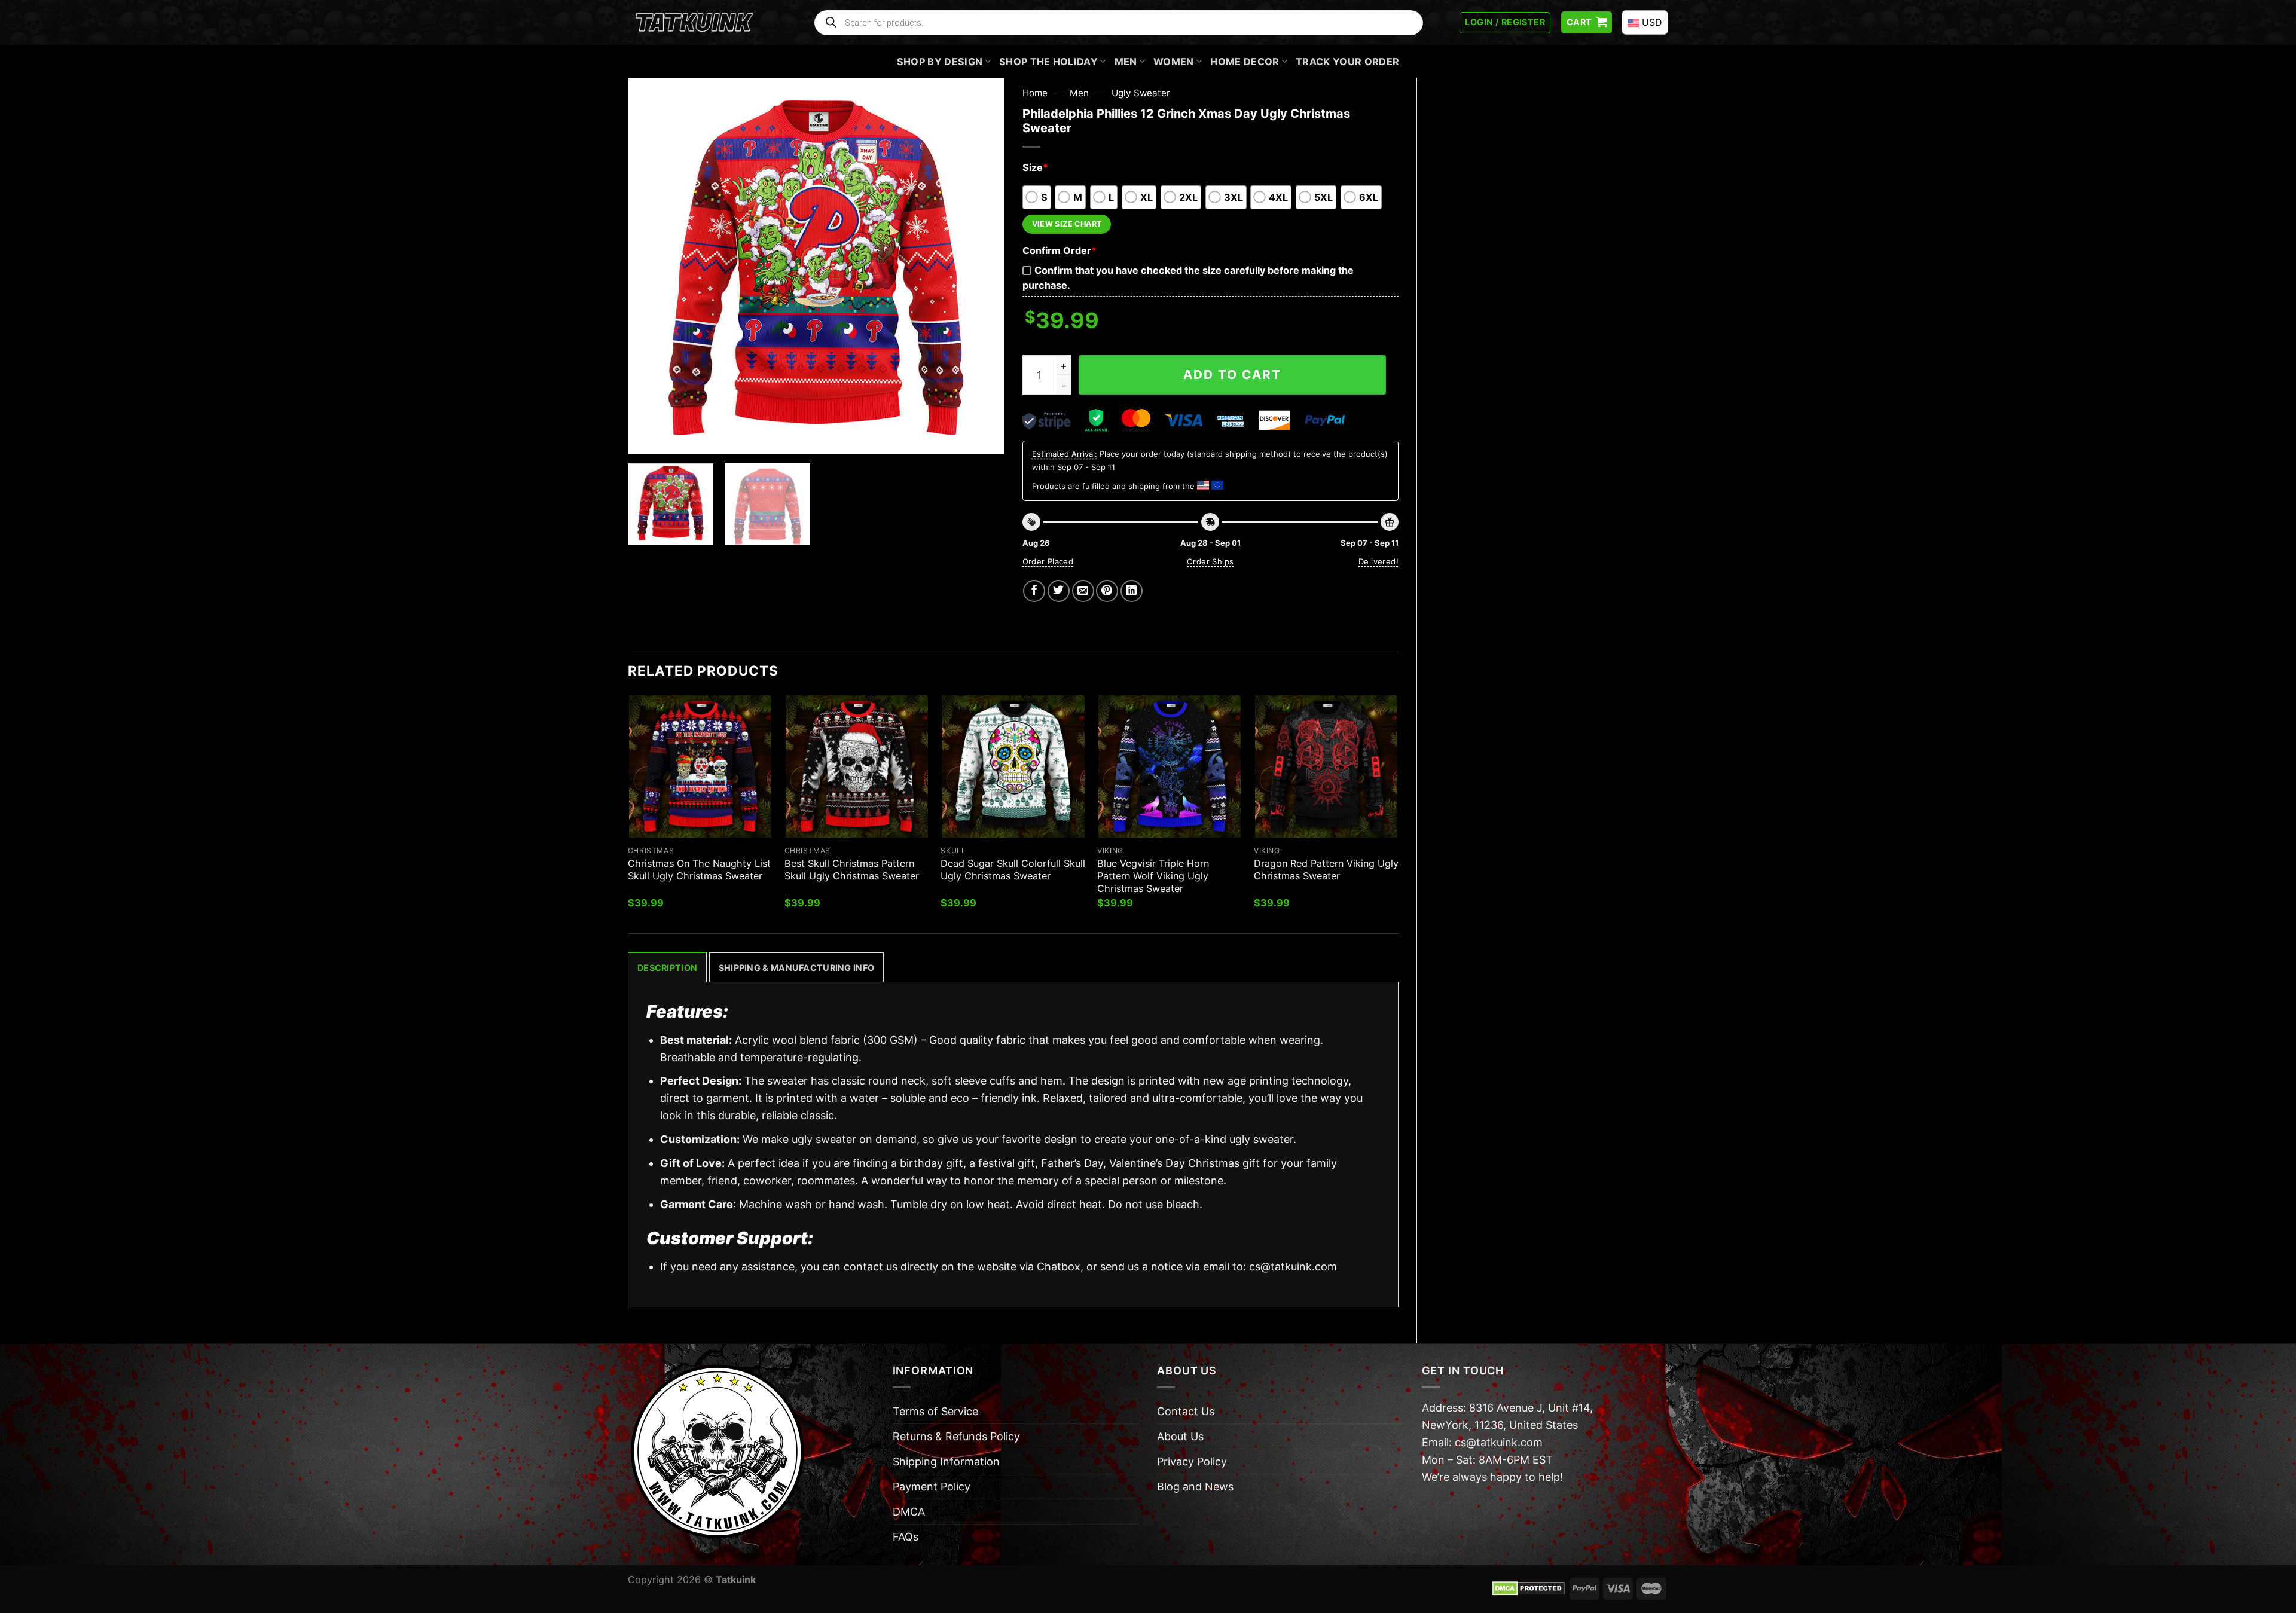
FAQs (906, 1537)
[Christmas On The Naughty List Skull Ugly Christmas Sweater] (700, 766)
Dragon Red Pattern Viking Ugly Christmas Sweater (1326, 870)
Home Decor (1245, 62)
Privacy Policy (1192, 1461)
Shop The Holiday (1048, 62)
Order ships (1210, 561)
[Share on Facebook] (1034, 591)
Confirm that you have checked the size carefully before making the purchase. (1188, 278)
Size (1035, 167)
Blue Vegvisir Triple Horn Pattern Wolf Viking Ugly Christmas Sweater (1153, 876)
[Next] (982, 266)
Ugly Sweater (1141, 93)
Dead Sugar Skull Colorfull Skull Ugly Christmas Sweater (1013, 870)
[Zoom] (645, 438)
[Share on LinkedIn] (1132, 591)
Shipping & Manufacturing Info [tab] (796, 968)
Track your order (1347, 62)
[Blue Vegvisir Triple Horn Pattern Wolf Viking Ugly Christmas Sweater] (1170, 766)
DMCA (909, 1512)
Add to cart (1232, 375)
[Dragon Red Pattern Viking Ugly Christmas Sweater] (1326, 766)
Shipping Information (946, 1461)
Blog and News (1195, 1487)
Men (1126, 62)
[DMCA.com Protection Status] (1529, 1588)
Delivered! (1378, 561)
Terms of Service (935, 1411)
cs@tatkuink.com (1293, 1267)
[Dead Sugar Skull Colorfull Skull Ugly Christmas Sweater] (1013, 766)
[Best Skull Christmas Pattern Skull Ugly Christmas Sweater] (857, 766)
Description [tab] (667, 968)
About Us (1180, 1436)
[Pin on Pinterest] (1107, 591)
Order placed (1048, 561)
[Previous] (651, 266)
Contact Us (1186, 1411)
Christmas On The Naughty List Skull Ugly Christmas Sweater (699, 870)
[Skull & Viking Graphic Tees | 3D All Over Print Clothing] (694, 23)
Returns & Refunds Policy (956, 1436)
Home (1035, 93)
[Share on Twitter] (1059, 591)
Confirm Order (1060, 250)
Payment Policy (932, 1487)
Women (1174, 62)
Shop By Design (940, 62)
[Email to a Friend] (1083, 591)
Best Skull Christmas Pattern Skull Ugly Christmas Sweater (852, 870)
